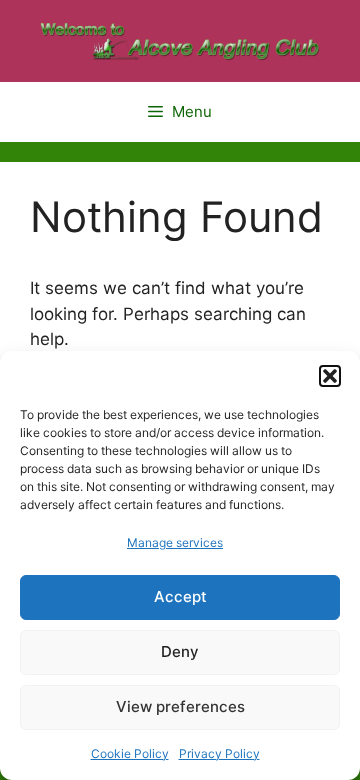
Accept (180, 596)
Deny (180, 651)
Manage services (175, 542)
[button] (330, 376)
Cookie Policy (130, 753)
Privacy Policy (219, 753)
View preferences (180, 706)
